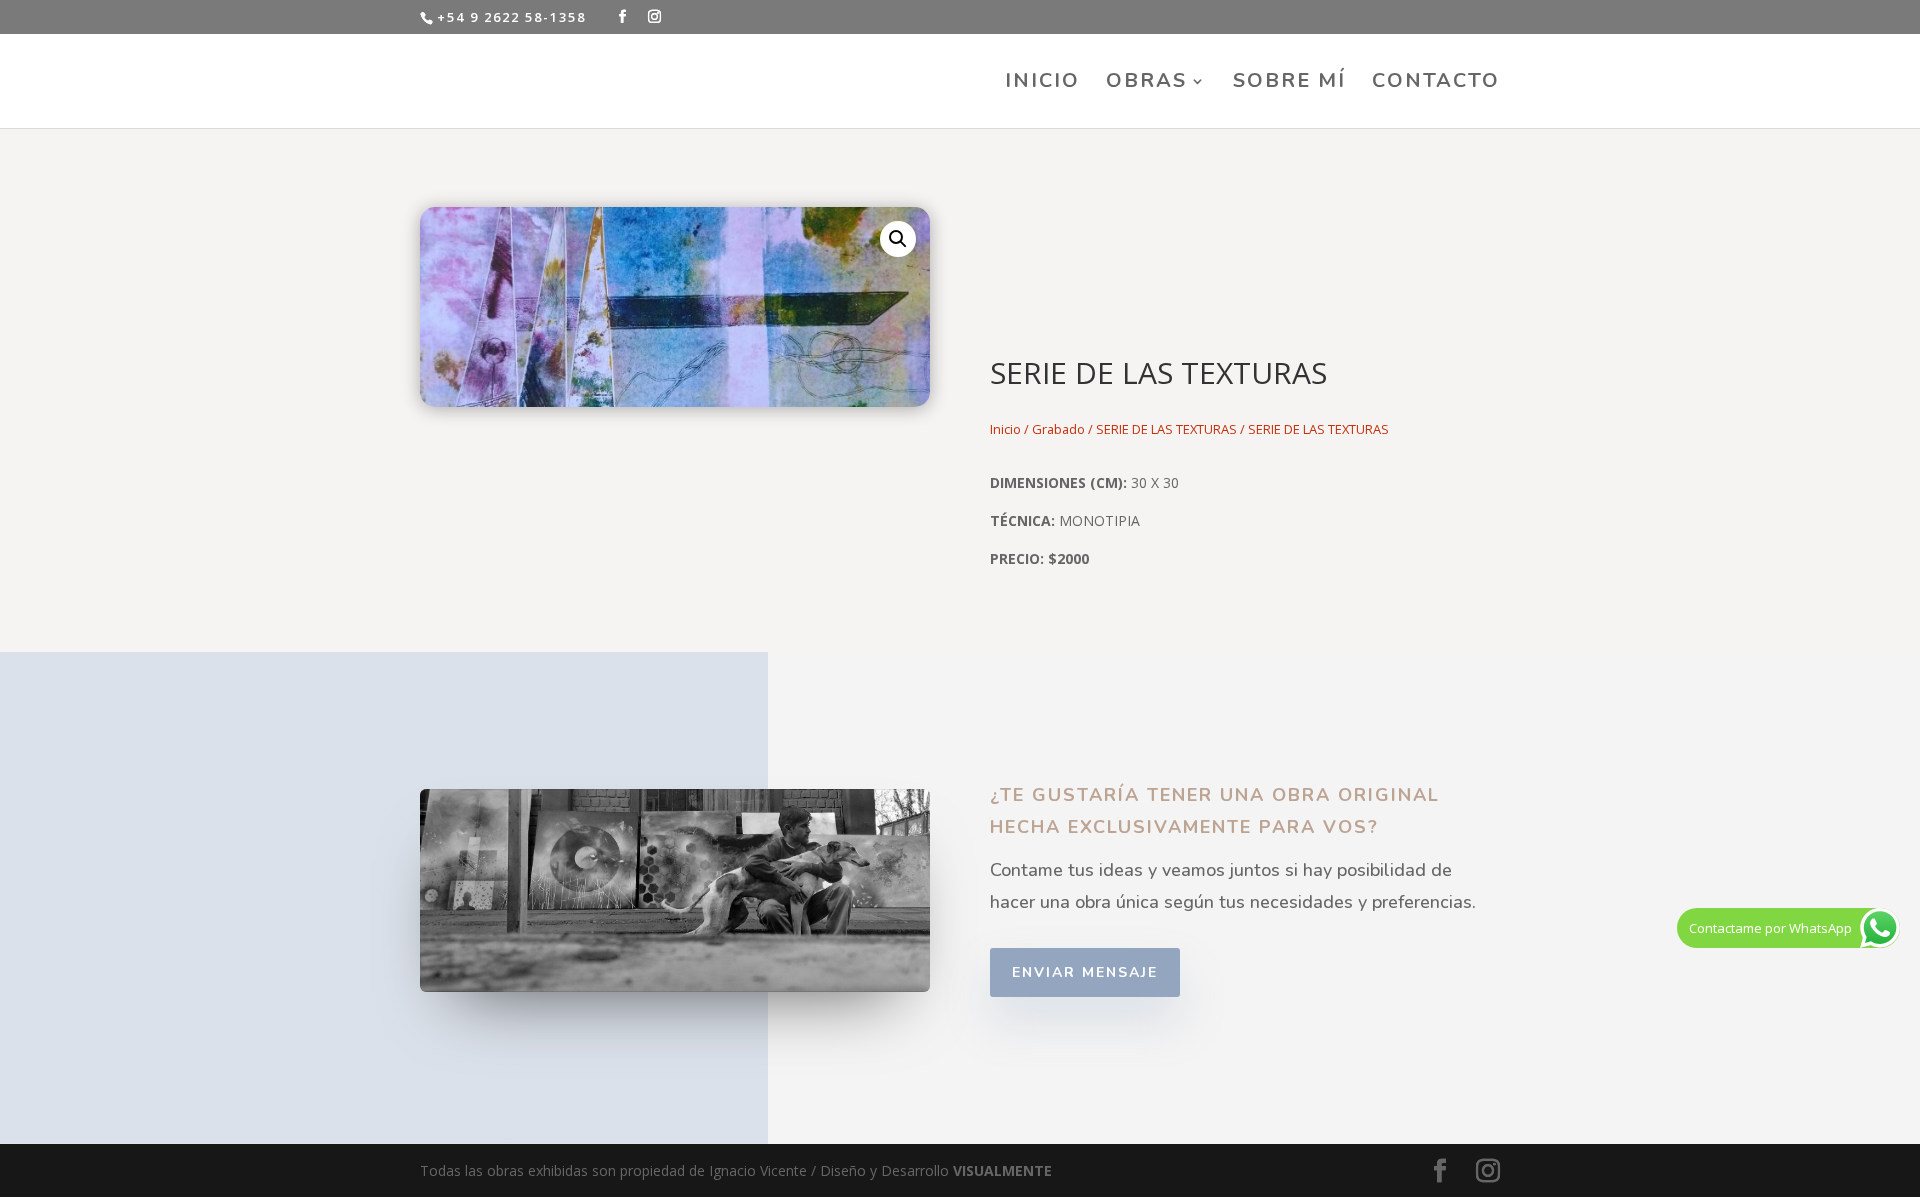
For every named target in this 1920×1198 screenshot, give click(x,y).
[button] (898, 239)
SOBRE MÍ (1289, 84)
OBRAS (1146, 84)
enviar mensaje (1085, 972)
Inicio (1005, 429)
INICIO (1042, 84)
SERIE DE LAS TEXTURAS (1166, 429)
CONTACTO (1436, 84)
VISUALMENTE (1002, 1170)
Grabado (1058, 429)
